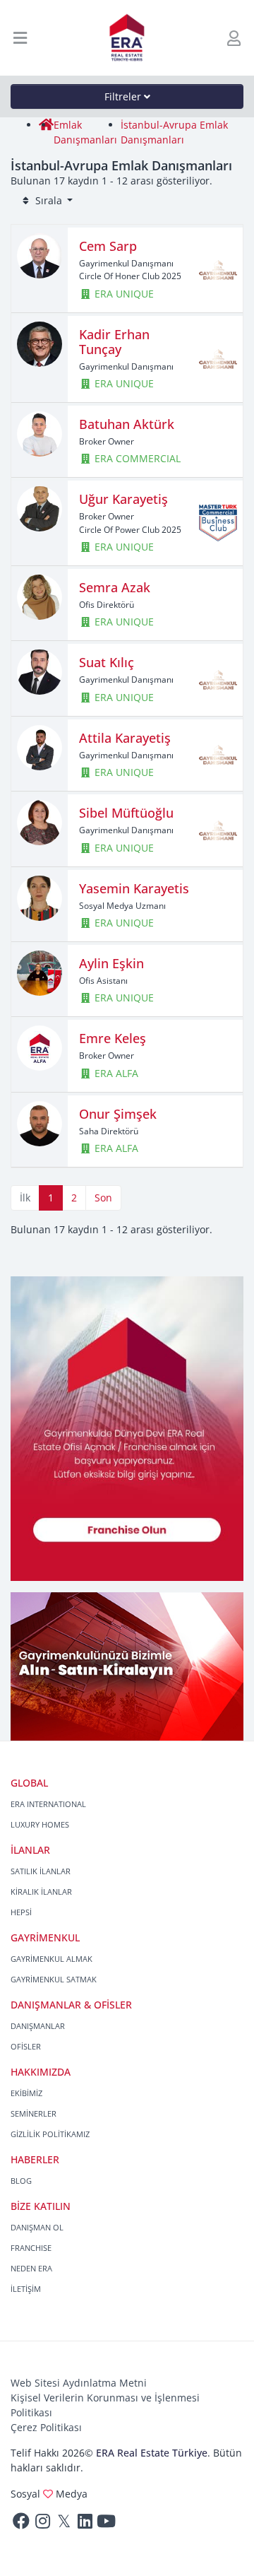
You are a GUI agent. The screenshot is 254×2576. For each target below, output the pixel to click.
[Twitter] (64, 2524)
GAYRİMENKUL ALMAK (52, 1959)
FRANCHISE (31, 2248)
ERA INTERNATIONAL (48, 1804)
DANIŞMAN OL (37, 2227)
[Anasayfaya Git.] (127, 38)
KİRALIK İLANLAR (41, 1892)
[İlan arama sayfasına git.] (127, 1665)
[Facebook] (21, 2524)
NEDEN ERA (31, 2268)
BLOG (21, 2181)
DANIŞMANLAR (38, 2026)
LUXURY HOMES (40, 1824)
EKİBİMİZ (26, 2093)
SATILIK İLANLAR (41, 1871)
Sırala (49, 200)
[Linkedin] (85, 2524)
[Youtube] (106, 2524)
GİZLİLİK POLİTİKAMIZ (50, 2134)
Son (103, 1198)
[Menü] (20, 38)
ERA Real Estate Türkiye (152, 2453)
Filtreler (124, 96)
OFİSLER (26, 2046)
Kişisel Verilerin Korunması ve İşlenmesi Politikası (105, 2405)
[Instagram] (42, 2524)
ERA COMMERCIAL (136, 458)
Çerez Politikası (46, 2427)
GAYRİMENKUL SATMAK (54, 1979)
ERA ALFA (115, 1073)
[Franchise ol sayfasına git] (127, 1427)
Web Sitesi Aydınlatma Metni (79, 2383)
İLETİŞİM (26, 2289)
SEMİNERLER (34, 2113)
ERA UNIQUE (123, 294)
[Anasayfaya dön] (46, 125)
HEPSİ (21, 1912)
